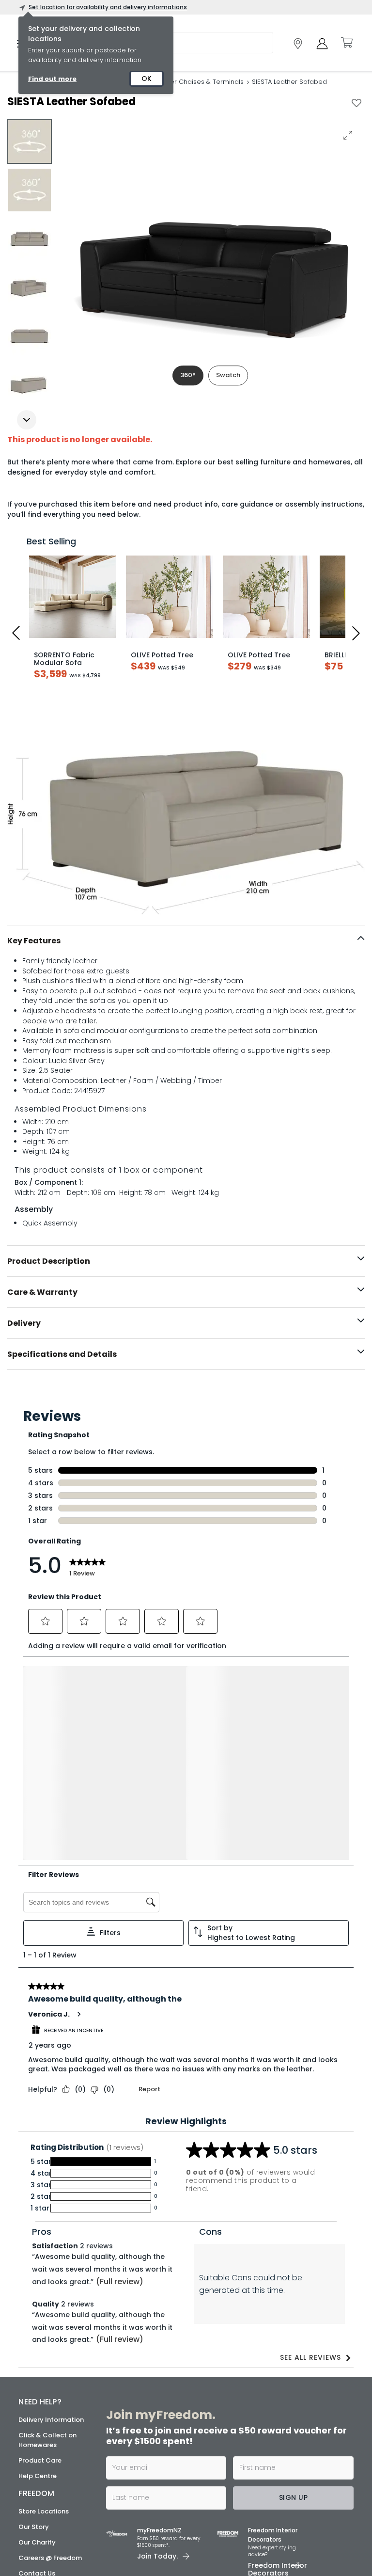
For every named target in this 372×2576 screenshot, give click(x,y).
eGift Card (36, 2385)
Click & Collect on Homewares (47, 2236)
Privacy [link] (277, 2534)
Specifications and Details (62, 1354)
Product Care (40, 2256)
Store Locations (44, 2307)
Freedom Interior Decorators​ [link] (273, 2331)
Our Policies (37, 2400)
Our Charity (37, 2338)
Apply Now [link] (163, 2413)
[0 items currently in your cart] (346, 43)
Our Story (34, 2323)
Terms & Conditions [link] (230, 2534)
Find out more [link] (52, 79)
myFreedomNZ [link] (159, 2326)
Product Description (49, 1261)
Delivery (24, 1323)
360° (188, 375)
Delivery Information (51, 2216)
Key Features (34, 941)
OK (147, 79)
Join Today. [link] (157, 2352)
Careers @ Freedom (50, 2354)
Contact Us (37, 2369)
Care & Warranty (42, 1292)
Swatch (228, 375)
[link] (298, 44)
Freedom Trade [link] (167, 2387)
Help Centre (38, 2272)
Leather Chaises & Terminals (198, 82)
